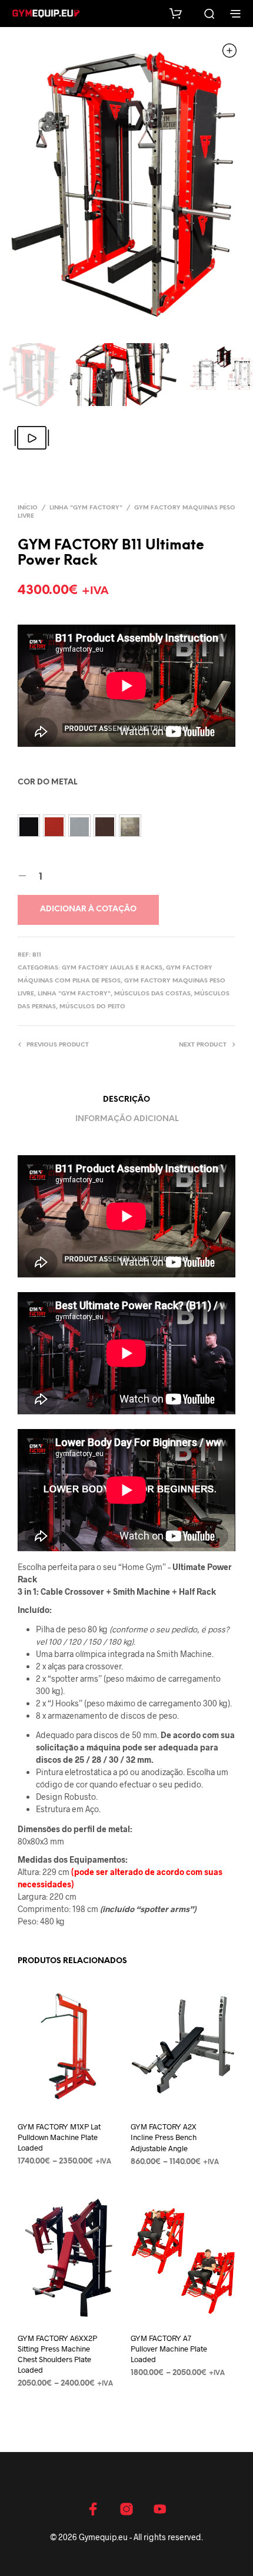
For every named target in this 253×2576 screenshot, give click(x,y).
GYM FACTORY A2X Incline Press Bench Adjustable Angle (164, 2137)
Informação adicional (127, 1119)
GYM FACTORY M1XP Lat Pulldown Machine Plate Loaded (59, 2137)
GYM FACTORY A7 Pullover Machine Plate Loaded (169, 2349)
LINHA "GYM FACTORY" (86, 508)
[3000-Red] (54, 826)
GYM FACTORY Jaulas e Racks (112, 968)
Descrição (126, 1100)
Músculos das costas (152, 994)
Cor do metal (47, 782)
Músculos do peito (92, 1007)
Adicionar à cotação (88, 909)
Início (28, 508)
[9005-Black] (29, 826)
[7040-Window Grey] (79, 826)
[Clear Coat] (130, 826)
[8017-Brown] (105, 826)
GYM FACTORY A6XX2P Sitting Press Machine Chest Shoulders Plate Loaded (57, 2354)
